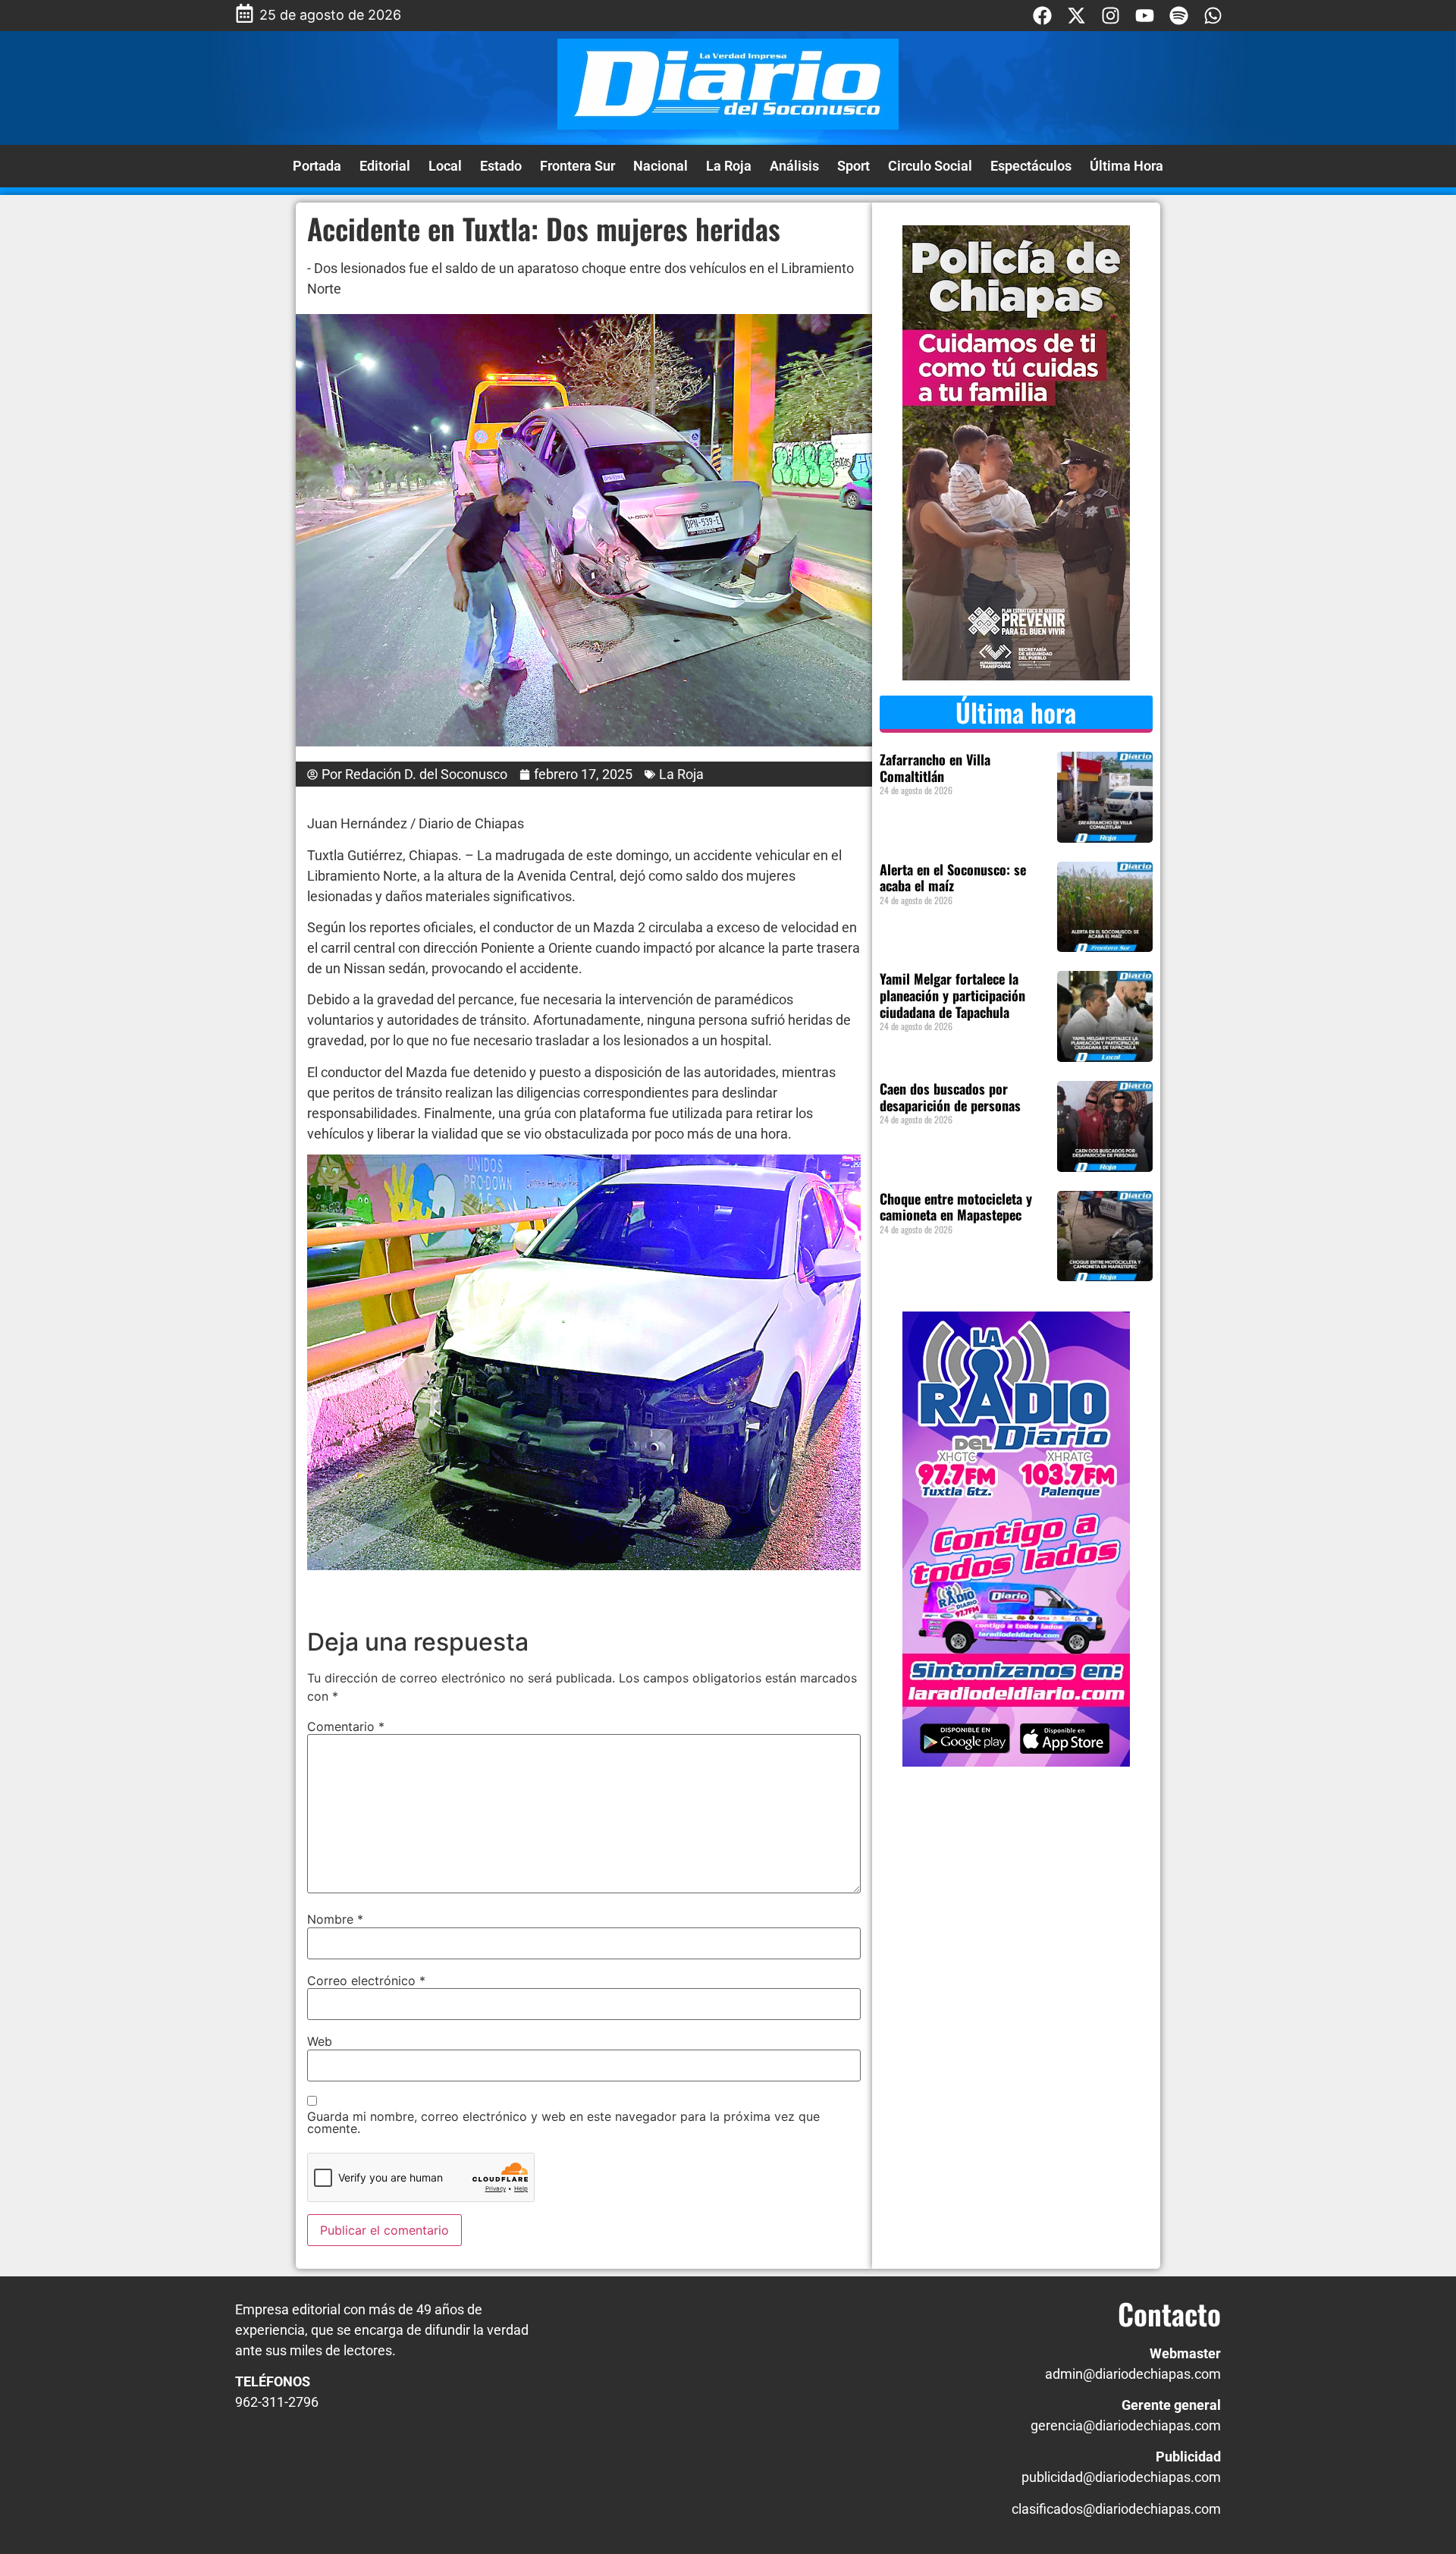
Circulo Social (930, 166)
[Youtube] (1145, 16)
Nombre (335, 1919)
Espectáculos (1031, 166)
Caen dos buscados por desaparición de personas (956, 1097)
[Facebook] (1042, 16)
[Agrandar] (841, 1174)
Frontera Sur (577, 166)
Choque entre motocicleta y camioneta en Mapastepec (956, 1207)
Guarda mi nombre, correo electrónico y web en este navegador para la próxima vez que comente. (563, 2122)
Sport (854, 166)
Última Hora (1127, 166)
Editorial (385, 166)
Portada (317, 166)
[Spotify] (1179, 16)
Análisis (794, 166)
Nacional (661, 166)
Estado (501, 166)
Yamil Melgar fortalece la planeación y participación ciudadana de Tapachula (952, 995)
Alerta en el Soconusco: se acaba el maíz (953, 878)
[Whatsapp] (1213, 16)
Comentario (346, 1726)
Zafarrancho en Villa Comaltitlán (935, 768)
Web (320, 2041)
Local (445, 166)
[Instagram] (1111, 16)
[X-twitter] (1076, 16)
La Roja (729, 166)
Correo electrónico (366, 1981)
